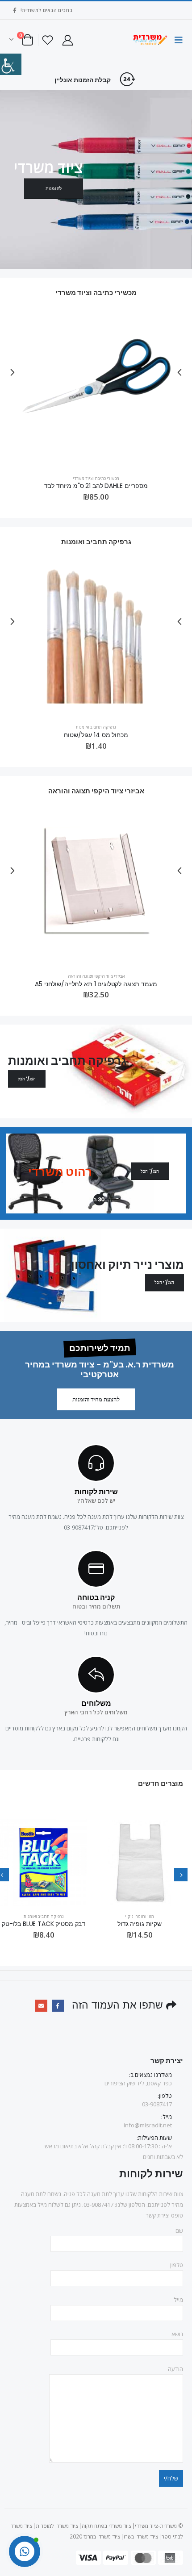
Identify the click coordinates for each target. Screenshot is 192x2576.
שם (179, 2230)
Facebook (58, 2005)
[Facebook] (15, 10)
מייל (178, 2299)
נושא (177, 2333)
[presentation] (179, 371)
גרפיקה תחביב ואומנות (96, 726)
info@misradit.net (148, 2124)
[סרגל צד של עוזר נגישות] (11, 64)
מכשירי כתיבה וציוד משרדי (96, 477)
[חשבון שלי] (67, 40)
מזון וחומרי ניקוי (140, 1915)
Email (41, 2005)
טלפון (177, 2264)
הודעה (175, 2368)
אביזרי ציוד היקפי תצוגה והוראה (96, 975)
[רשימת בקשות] (48, 40)
